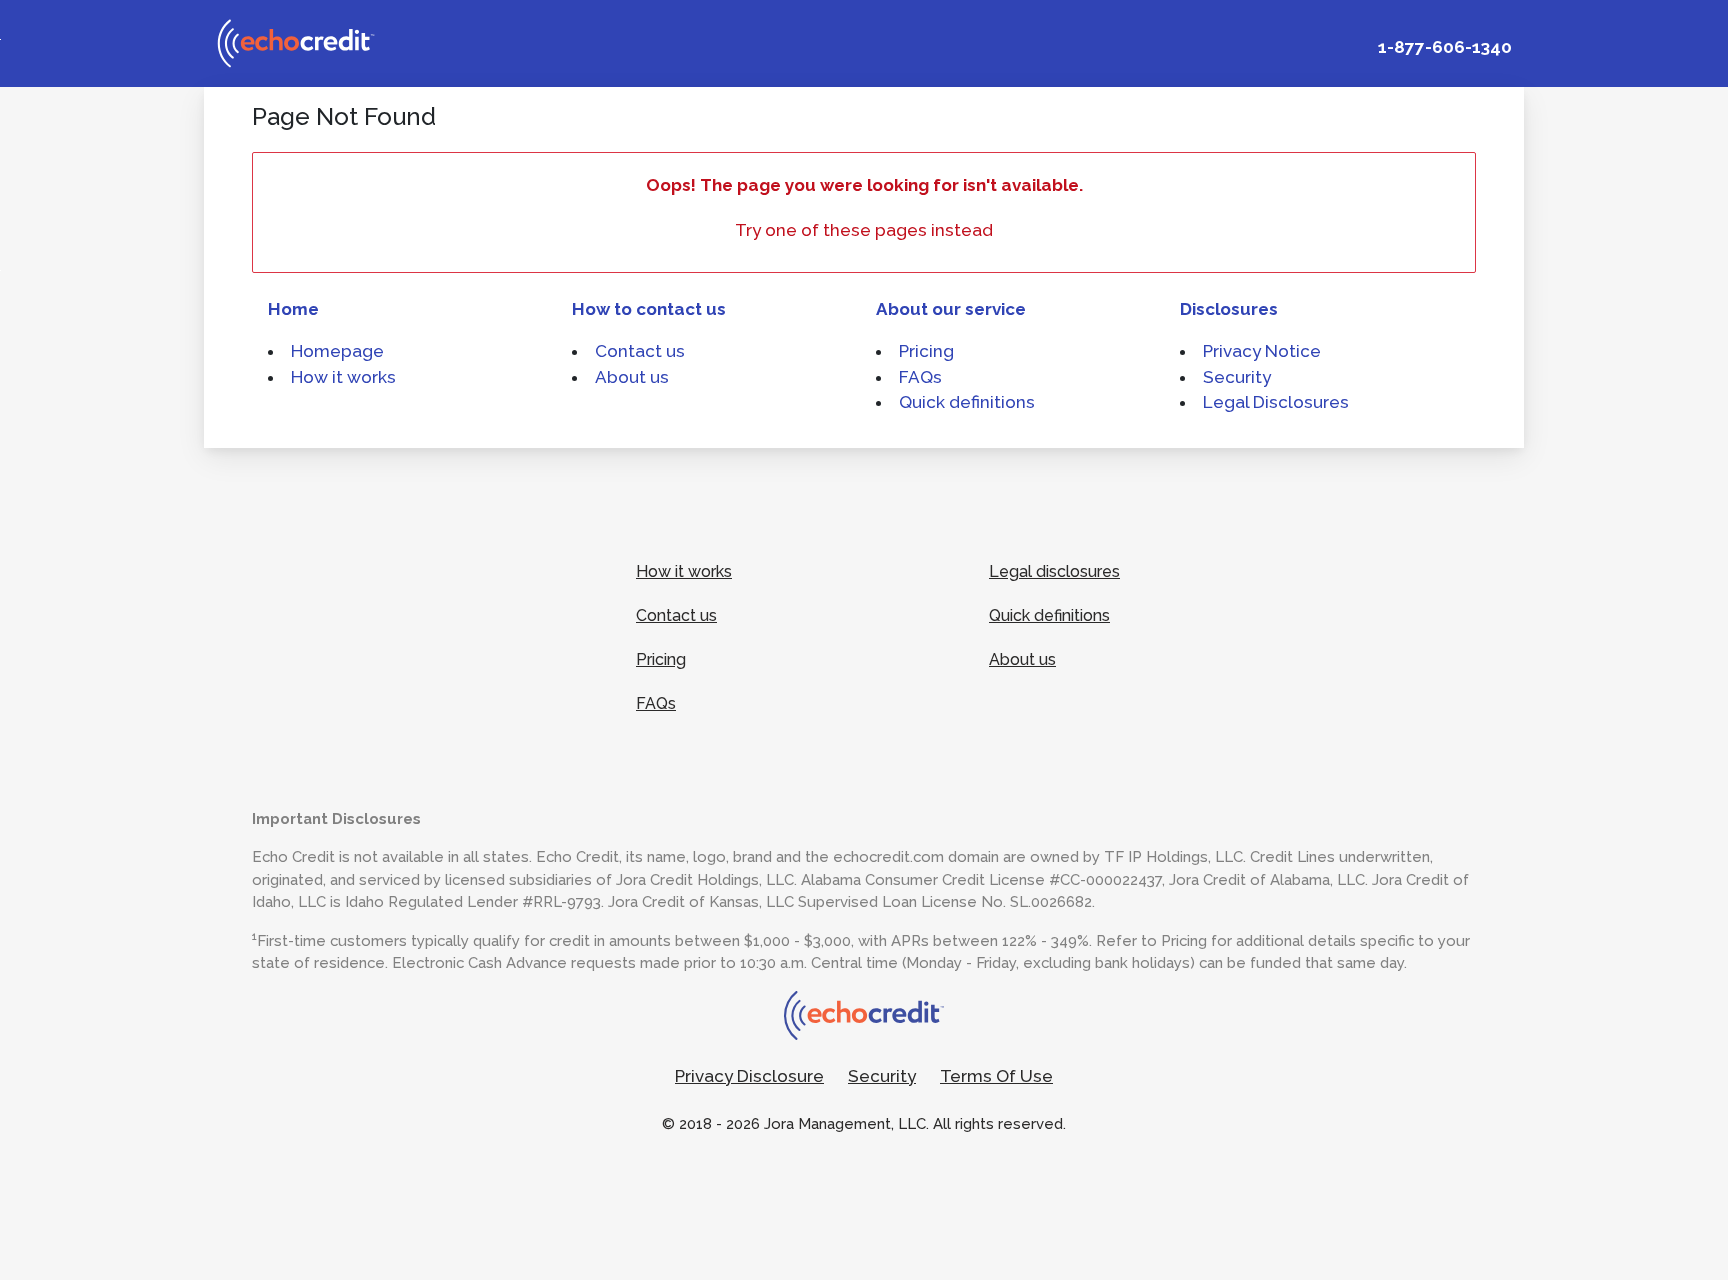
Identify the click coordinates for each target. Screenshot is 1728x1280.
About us (632, 377)
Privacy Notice (1262, 351)
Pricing (926, 351)
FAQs (920, 377)
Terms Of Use (996, 1076)
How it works (343, 377)
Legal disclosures (1054, 571)
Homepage (337, 351)
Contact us (640, 351)
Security (1237, 377)
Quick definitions (967, 402)
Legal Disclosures (1276, 402)
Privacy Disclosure (749, 1076)
